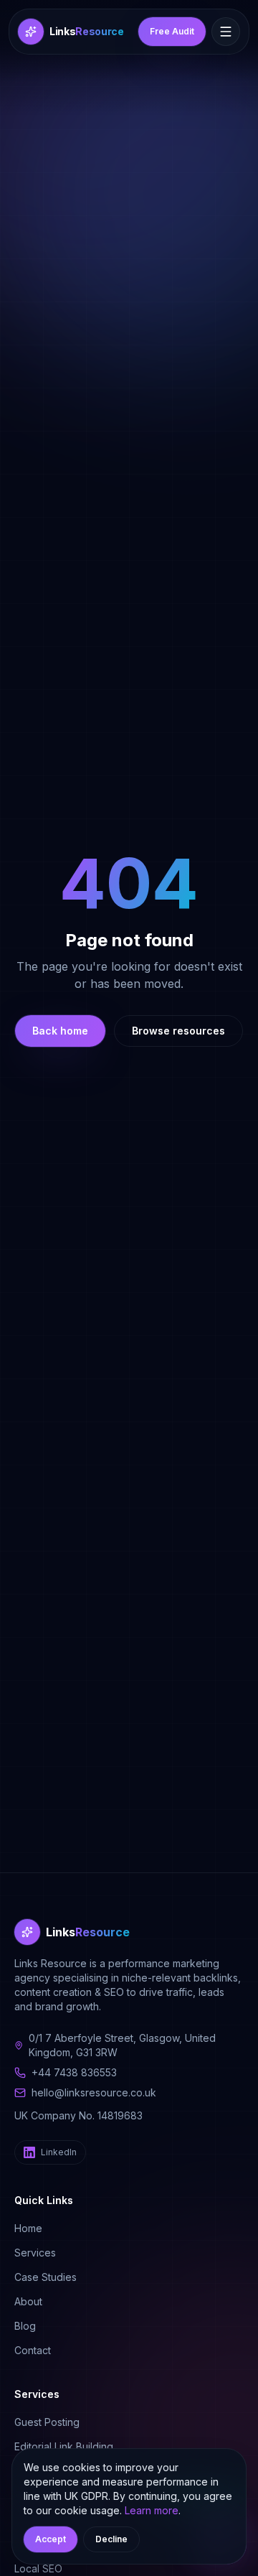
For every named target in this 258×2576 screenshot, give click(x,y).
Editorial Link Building (64, 2446)
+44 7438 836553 (74, 2072)
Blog (25, 2326)
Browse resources (178, 1031)
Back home (60, 1031)
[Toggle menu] (226, 32)
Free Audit (172, 31)
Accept (51, 2539)
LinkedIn (59, 2152)
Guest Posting (47, 2422)
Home (28, 2228)
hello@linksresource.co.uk (94, 2092)
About (28, 2301)
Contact (33, 2350)
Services (35, 2253)
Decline (111, 2539)
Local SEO (38, 2568)
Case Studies (46, 2277)
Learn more (152, 2510)
